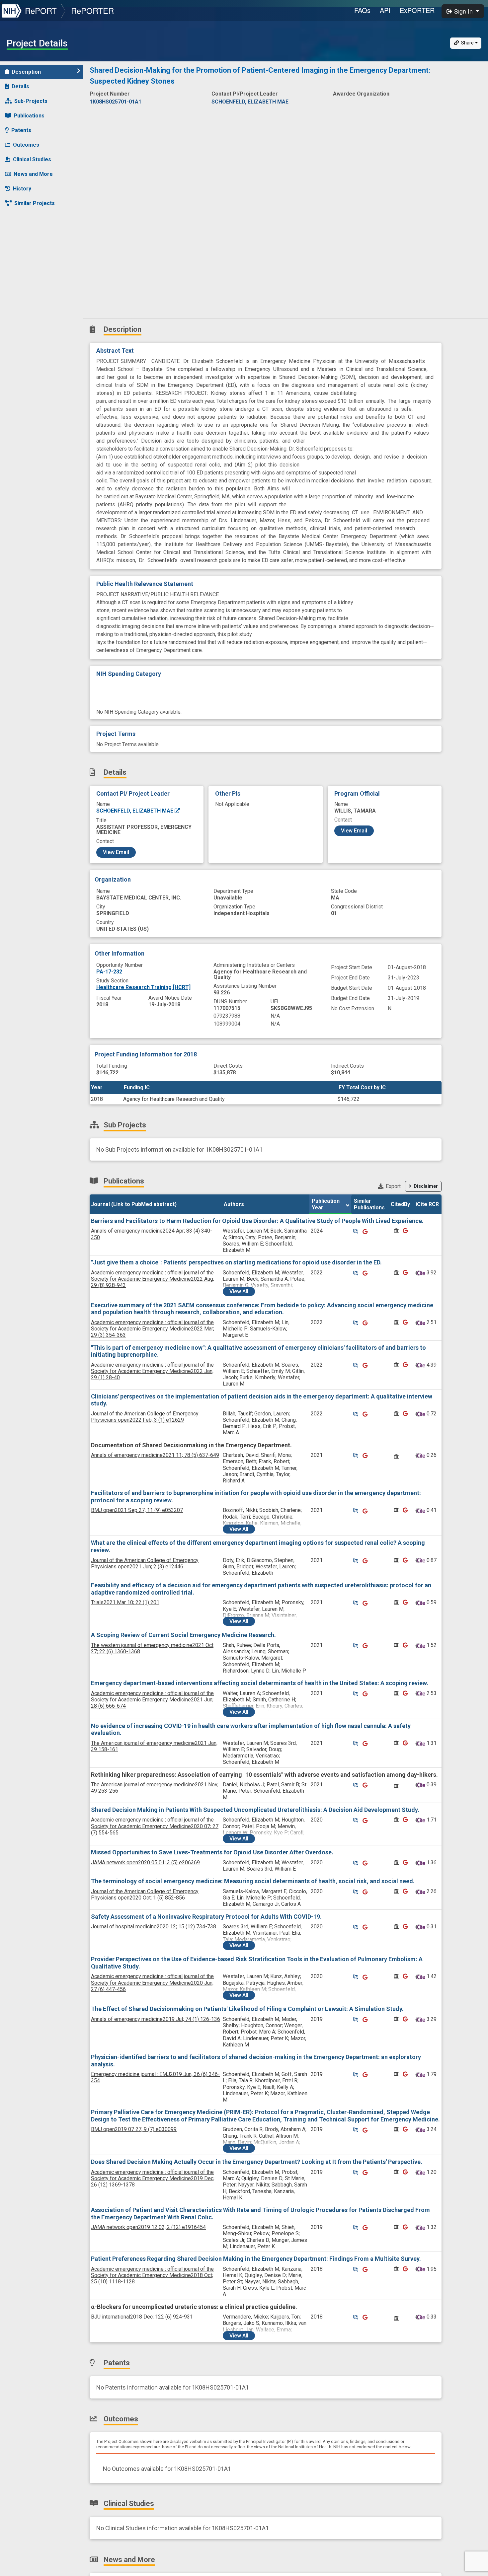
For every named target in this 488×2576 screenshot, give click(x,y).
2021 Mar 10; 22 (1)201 (125, 1602)
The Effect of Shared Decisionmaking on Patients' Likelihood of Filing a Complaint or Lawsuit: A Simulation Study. (247, 2009)
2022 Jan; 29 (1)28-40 (152, 1371)
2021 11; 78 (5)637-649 (155, 1455)
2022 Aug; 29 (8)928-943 (153, 1279)
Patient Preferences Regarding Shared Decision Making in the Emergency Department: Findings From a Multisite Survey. (256, 2259)
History (22, 189)
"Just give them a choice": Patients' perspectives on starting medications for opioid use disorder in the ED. (236, 1262)
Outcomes (26, 145)
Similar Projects (35, 203)
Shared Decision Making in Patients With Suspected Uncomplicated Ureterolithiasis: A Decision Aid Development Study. (255, 1810)
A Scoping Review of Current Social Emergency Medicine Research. (183, 1635)
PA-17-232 (109, 972)
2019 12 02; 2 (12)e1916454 (148, 2227)
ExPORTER (417, 10)
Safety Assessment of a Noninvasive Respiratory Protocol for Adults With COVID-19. (206, 1917)
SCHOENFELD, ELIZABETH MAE (135, 811)
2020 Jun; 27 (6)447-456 (152, 1983)
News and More (33, 174)
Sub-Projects (31, 101)
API (385, 10)
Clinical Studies (32, 159)
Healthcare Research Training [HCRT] (143, 987)
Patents (21, 130)
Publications (29, 116)
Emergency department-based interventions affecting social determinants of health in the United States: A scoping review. (260, 1683)
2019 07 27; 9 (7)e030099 (134, 2129)
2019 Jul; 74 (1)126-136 (156, 2019)
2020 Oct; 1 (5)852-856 (145, 1895)
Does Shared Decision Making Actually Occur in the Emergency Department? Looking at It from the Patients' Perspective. (257, 2162)
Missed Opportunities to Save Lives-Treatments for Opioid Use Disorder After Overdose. (212, 1852)
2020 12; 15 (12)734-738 (154, 1927)
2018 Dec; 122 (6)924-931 (142, 2317)
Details (20, 86)
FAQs (362, 10)
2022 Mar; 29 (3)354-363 (153, 1329)
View (239, 1291)
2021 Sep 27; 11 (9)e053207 (137, 1510)
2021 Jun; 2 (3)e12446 (145, 1563)
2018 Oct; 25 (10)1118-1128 (152, 2275)
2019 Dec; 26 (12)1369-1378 (153, 2178)
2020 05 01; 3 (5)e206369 (145, 1862)
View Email (116, 852)
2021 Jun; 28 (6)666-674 (152, 1700)
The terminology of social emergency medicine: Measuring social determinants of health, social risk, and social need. (253, 1881)
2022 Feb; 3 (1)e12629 (145, 1417)
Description (26, 72)
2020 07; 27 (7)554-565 (155, 1826)
